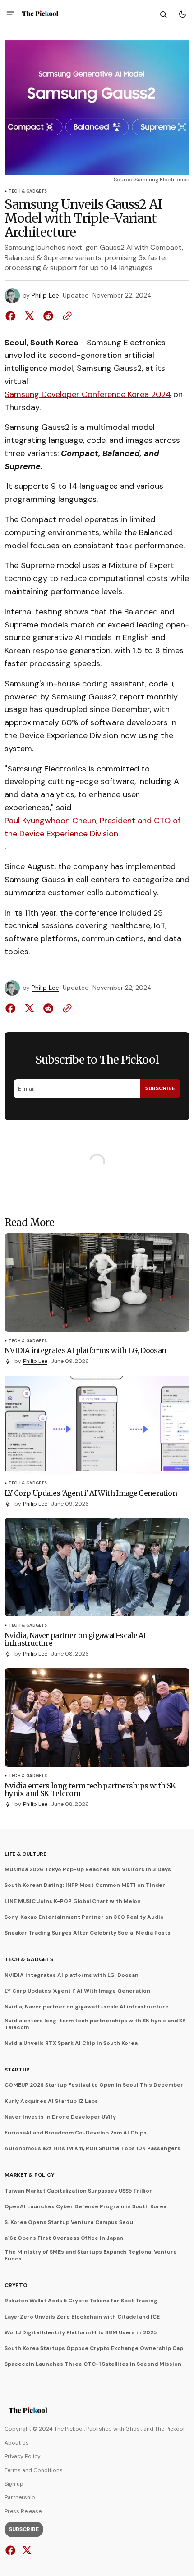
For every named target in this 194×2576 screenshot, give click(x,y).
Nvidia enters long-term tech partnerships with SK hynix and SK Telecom (95, 2024)
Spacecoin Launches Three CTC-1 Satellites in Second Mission (93, 2364)
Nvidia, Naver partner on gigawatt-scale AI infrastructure (87, 2007)
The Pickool (170, 2429)
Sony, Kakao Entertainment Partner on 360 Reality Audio (84, 1917)
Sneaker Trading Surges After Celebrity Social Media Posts (88, 1933)
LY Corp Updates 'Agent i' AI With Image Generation (77, 1991)
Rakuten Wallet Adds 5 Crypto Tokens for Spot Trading (81, 2301)
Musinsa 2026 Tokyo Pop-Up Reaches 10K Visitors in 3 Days (88, 1869)
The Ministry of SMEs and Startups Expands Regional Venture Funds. (91, 2255)
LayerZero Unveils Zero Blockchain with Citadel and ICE (82, 2317)
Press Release (23, 2511)
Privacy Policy (23, 2456)
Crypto (16, 2285)
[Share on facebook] (12, 316)
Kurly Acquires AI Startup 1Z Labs (51, 2101)
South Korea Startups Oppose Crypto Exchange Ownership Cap (94, 2348)
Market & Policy (29, 2175)
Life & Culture (25, 1854)
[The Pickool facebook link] (12, 2550)
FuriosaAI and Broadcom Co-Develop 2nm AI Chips (76, 2133)
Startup (17, 2070)
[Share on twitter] (29, 316)
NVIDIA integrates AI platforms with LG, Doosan (72, 1975)
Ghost (134, 2429)
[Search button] (163, 14)
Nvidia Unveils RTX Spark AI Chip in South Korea (71, 2043)
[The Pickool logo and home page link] (40, 14)
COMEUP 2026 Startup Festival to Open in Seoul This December (94, 2085)
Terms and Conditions (34, 2470)
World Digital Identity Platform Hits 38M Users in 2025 (81, 2332)
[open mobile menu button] (10, 14)
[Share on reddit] (48, 316)
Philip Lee (45, 295)
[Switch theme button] (182, 14)
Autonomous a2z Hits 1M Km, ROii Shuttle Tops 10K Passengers (92, 2148)
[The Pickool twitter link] (25, 2550)
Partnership (20, 2497)
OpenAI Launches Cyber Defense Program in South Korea (85, 2206)
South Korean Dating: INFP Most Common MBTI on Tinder (85, 1885)
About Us (17, 2443)
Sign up (14, 2484)
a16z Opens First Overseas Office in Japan (64, 2238)
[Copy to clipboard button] (65, 316)
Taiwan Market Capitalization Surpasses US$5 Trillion (79, 2191)
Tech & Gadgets (28, 192)
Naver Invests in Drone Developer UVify (60, 2117)
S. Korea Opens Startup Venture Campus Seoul (69, 2222)
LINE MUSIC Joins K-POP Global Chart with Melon (73, 1901)
